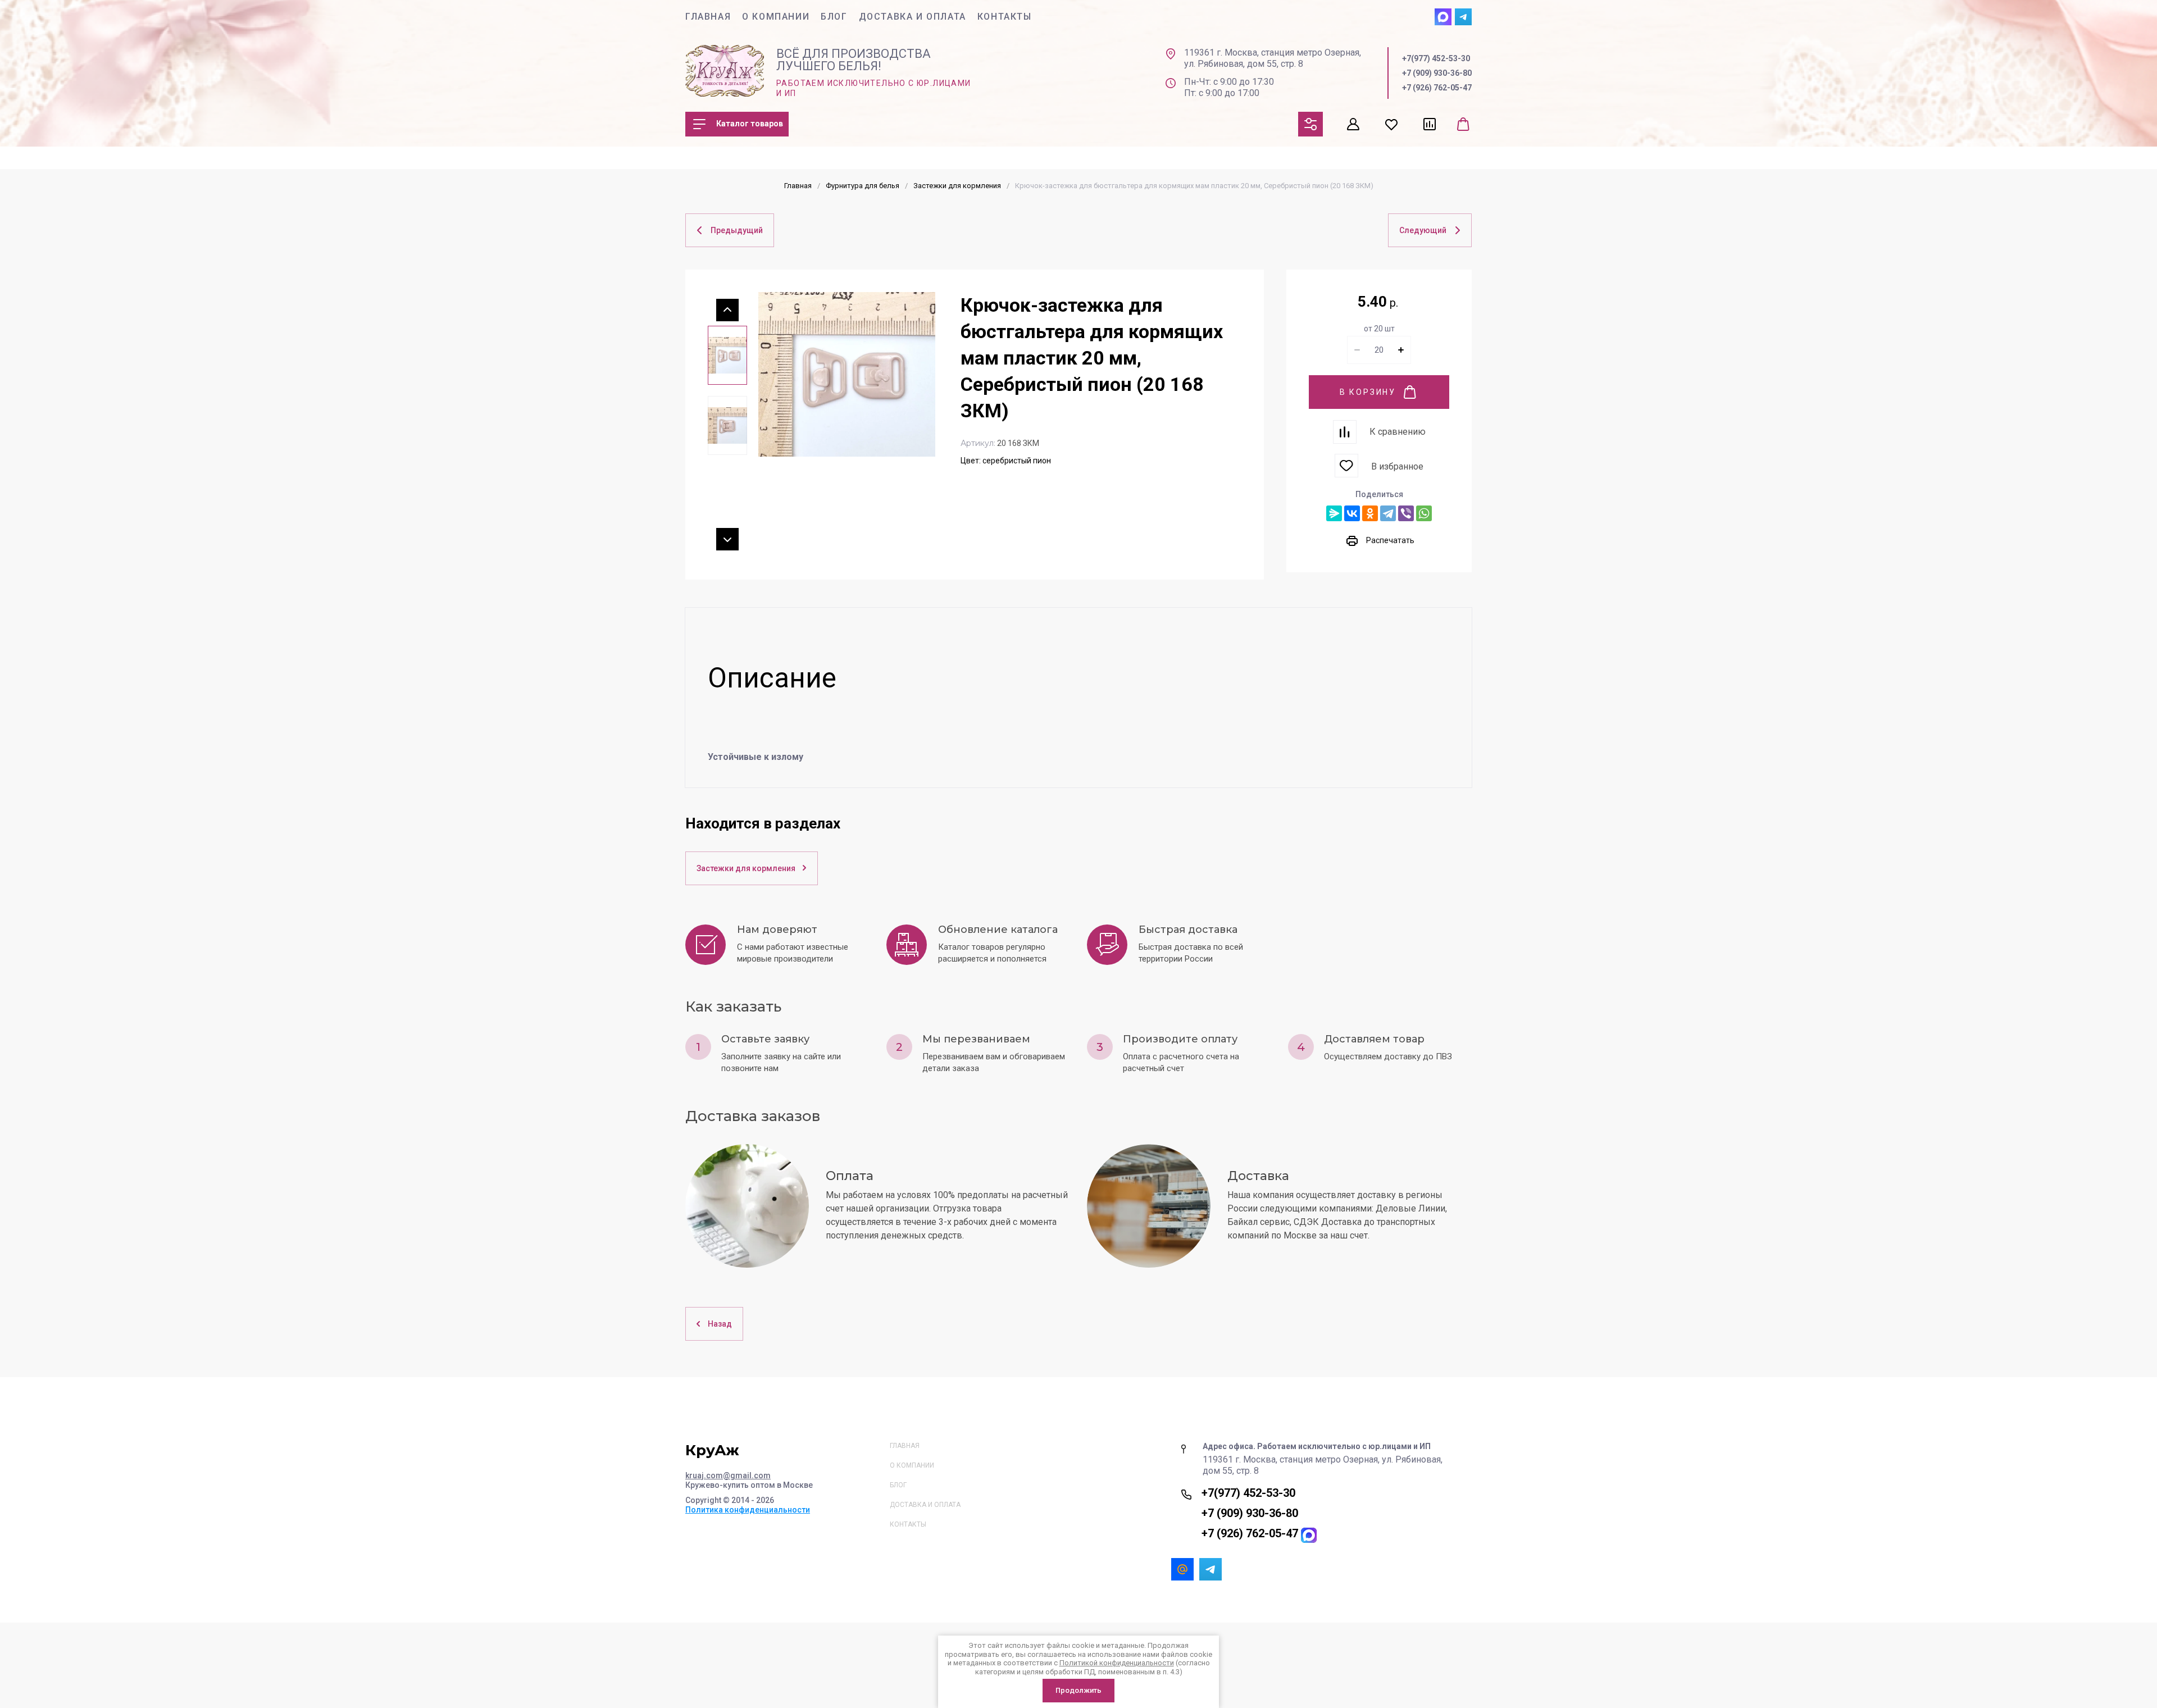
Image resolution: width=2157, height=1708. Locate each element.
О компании (776, 17)
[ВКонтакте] (1352, 513)
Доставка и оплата (913, 17)
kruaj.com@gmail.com (728, 1475)
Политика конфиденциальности (748, 1510)
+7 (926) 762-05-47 (1437, 88)
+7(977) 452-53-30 (1436, 58)
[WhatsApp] (1424, 513)
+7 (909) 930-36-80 (1437, 73)
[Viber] (1406, 513)
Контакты (1005, 17)
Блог (834, 17)
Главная (708, 17)
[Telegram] (1388, 513)
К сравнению (1398, 432)
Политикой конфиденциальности (1117, 1663)
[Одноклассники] (1370, 513)
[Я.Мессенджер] (1334, 513)
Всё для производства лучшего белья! (854, 60)
